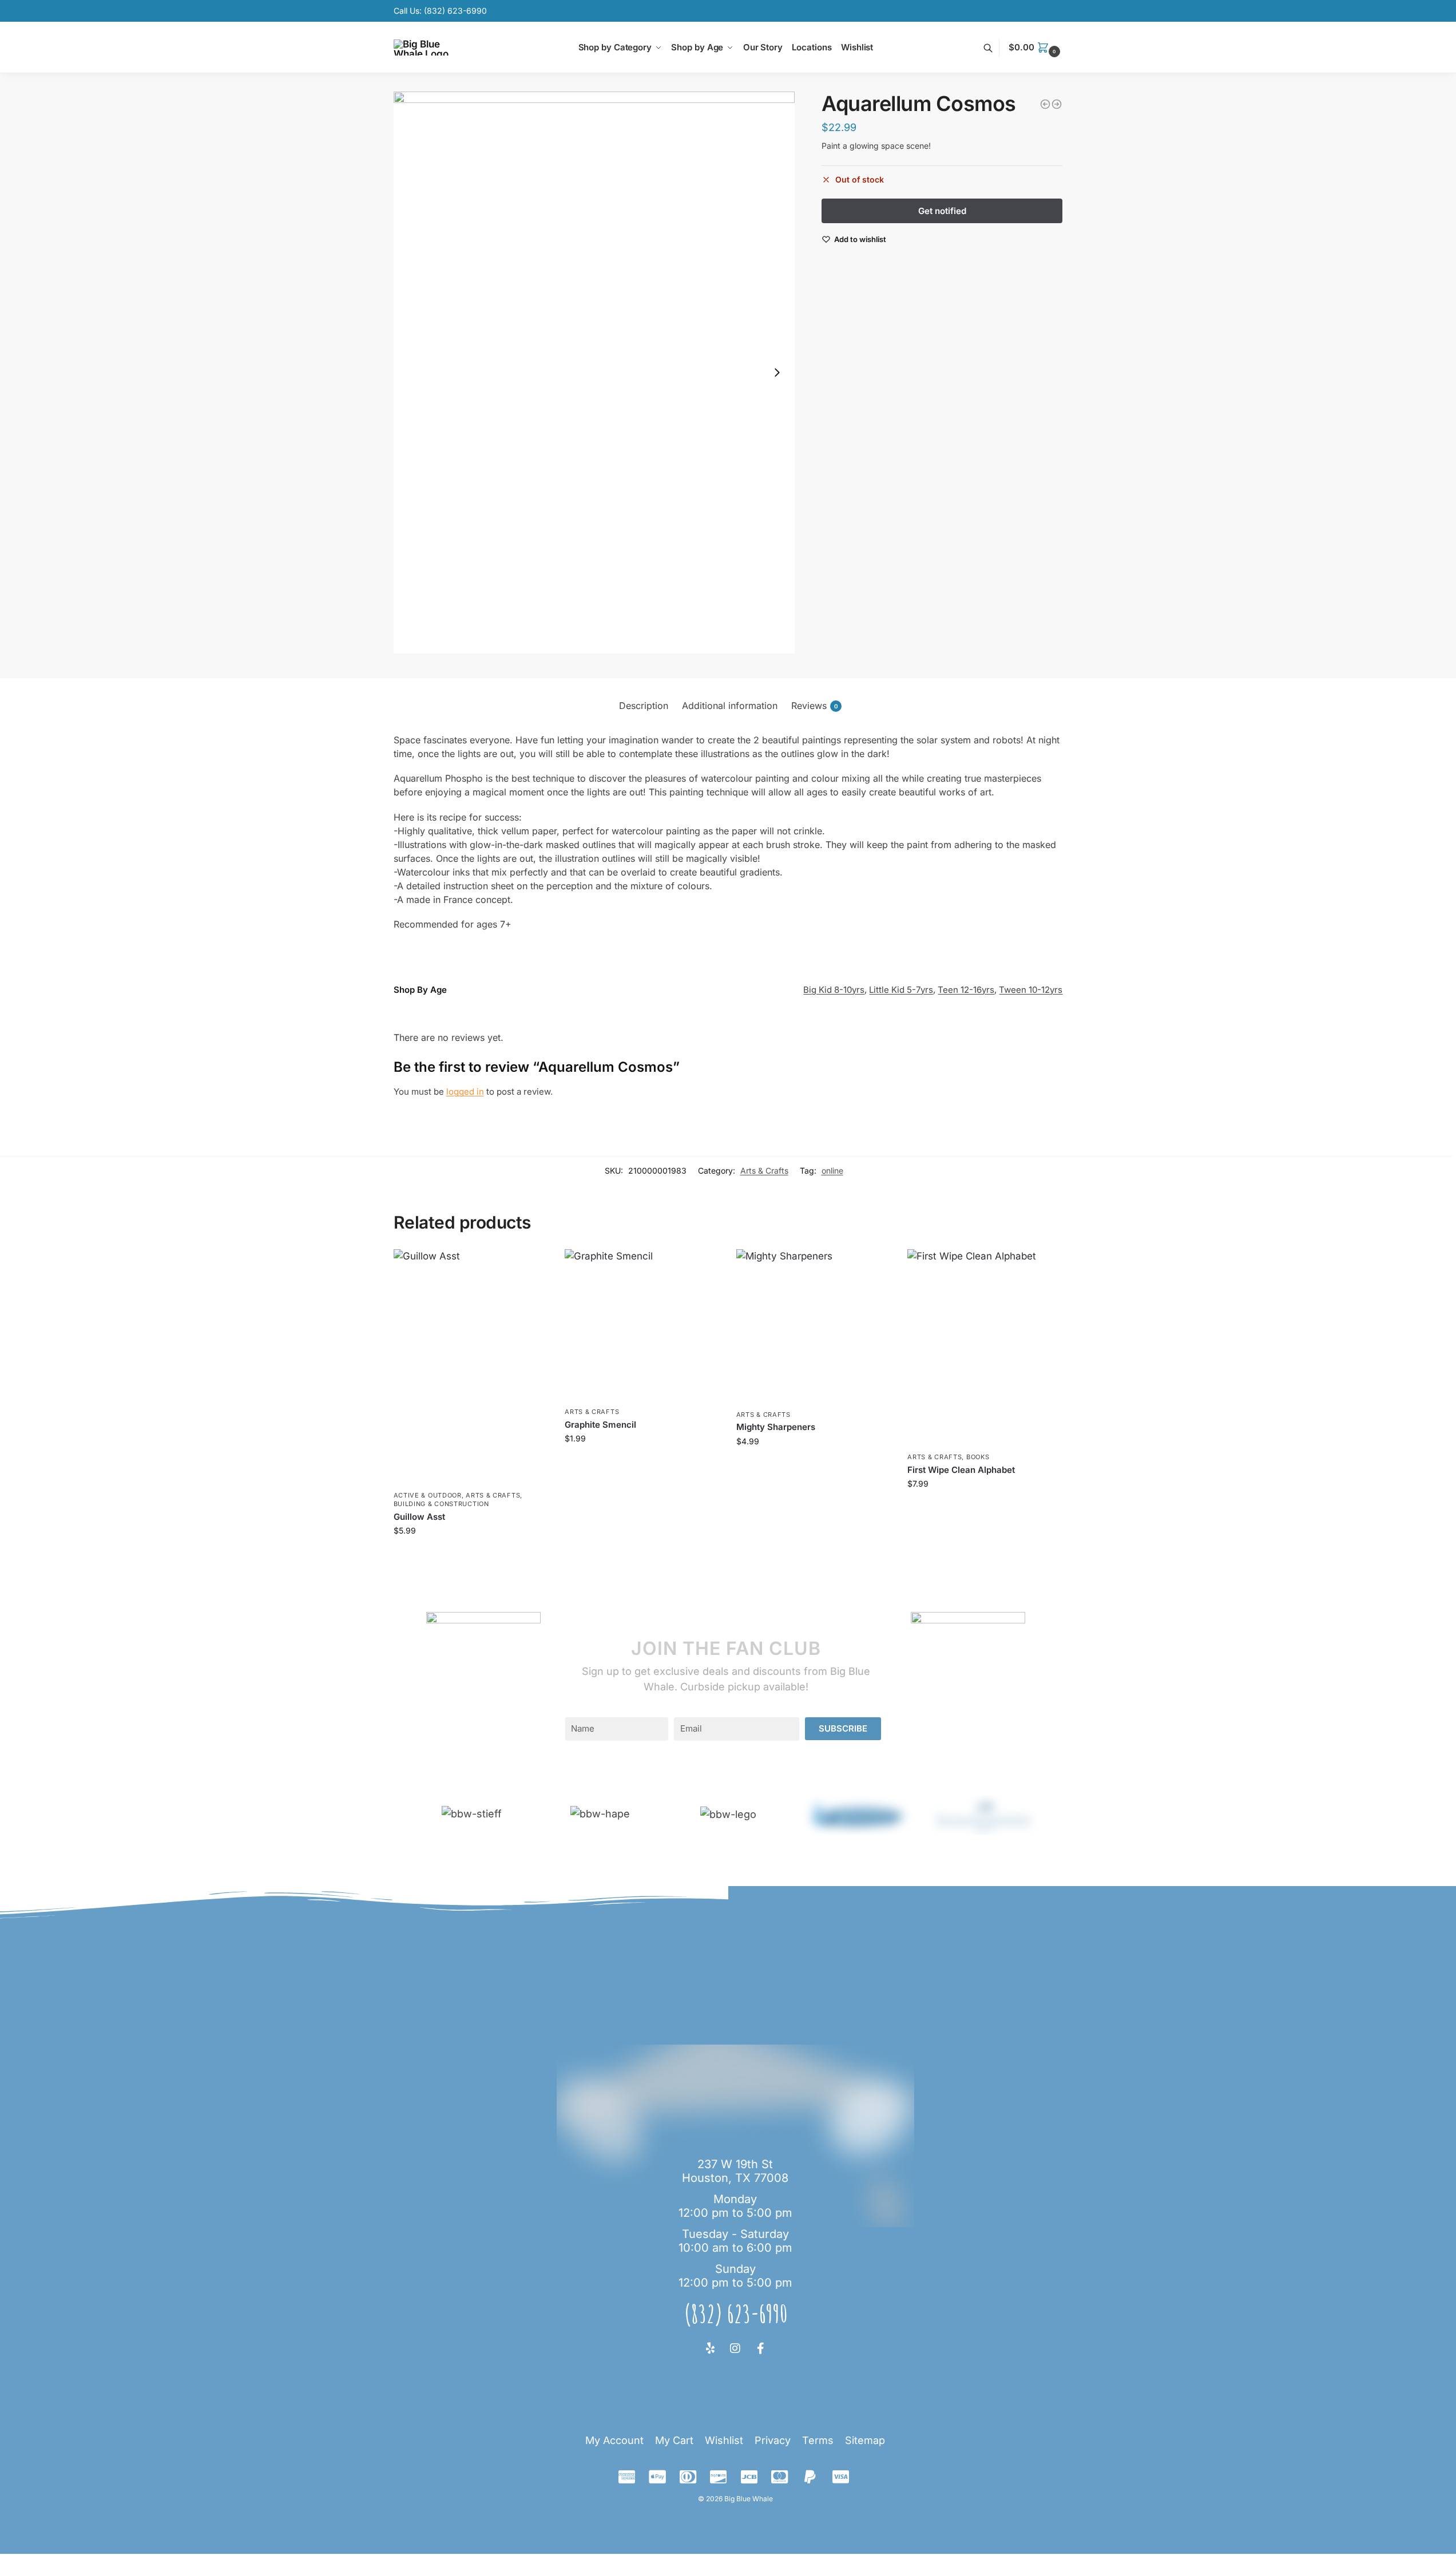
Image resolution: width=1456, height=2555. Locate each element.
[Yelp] (710, 2348)
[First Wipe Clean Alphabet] (985, 1348)
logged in (465, 1092)
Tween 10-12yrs (1031, 990)
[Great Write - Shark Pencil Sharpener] (1045, 104)
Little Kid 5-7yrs (901, 990)
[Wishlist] (530, 1266)
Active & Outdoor (428, 1495)
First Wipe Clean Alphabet (961, 1470)
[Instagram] (735, 2348)
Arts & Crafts (764, 1170)
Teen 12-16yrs (966, 990)
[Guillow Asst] (471, 1367)
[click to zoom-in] (594, 373)
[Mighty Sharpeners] (814, 1326)
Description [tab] (644, 706)
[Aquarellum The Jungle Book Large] (1057, 104)
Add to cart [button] (471, 1554)
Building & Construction (441, 1504)
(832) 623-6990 (455, 11)
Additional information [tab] (730, 706)
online (832, 1170)
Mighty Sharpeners (776, 1427)
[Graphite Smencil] (642, 1325)
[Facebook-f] (760, 2348)
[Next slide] (777, 373)
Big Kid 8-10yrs (834, 990)
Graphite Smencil (600, 1425)
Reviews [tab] (815, 706)
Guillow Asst (419, 1517)
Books (978, 1457)
